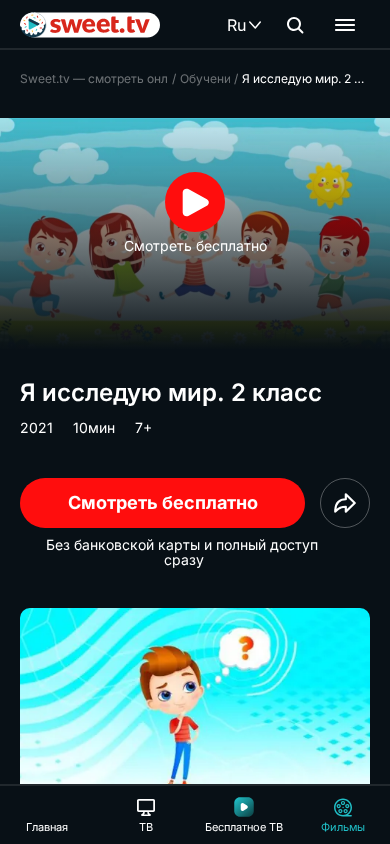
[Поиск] (295, 25)
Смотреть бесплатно (163, 502)
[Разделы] (345, 25)
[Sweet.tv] (90, 25)
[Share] (345, 503)
